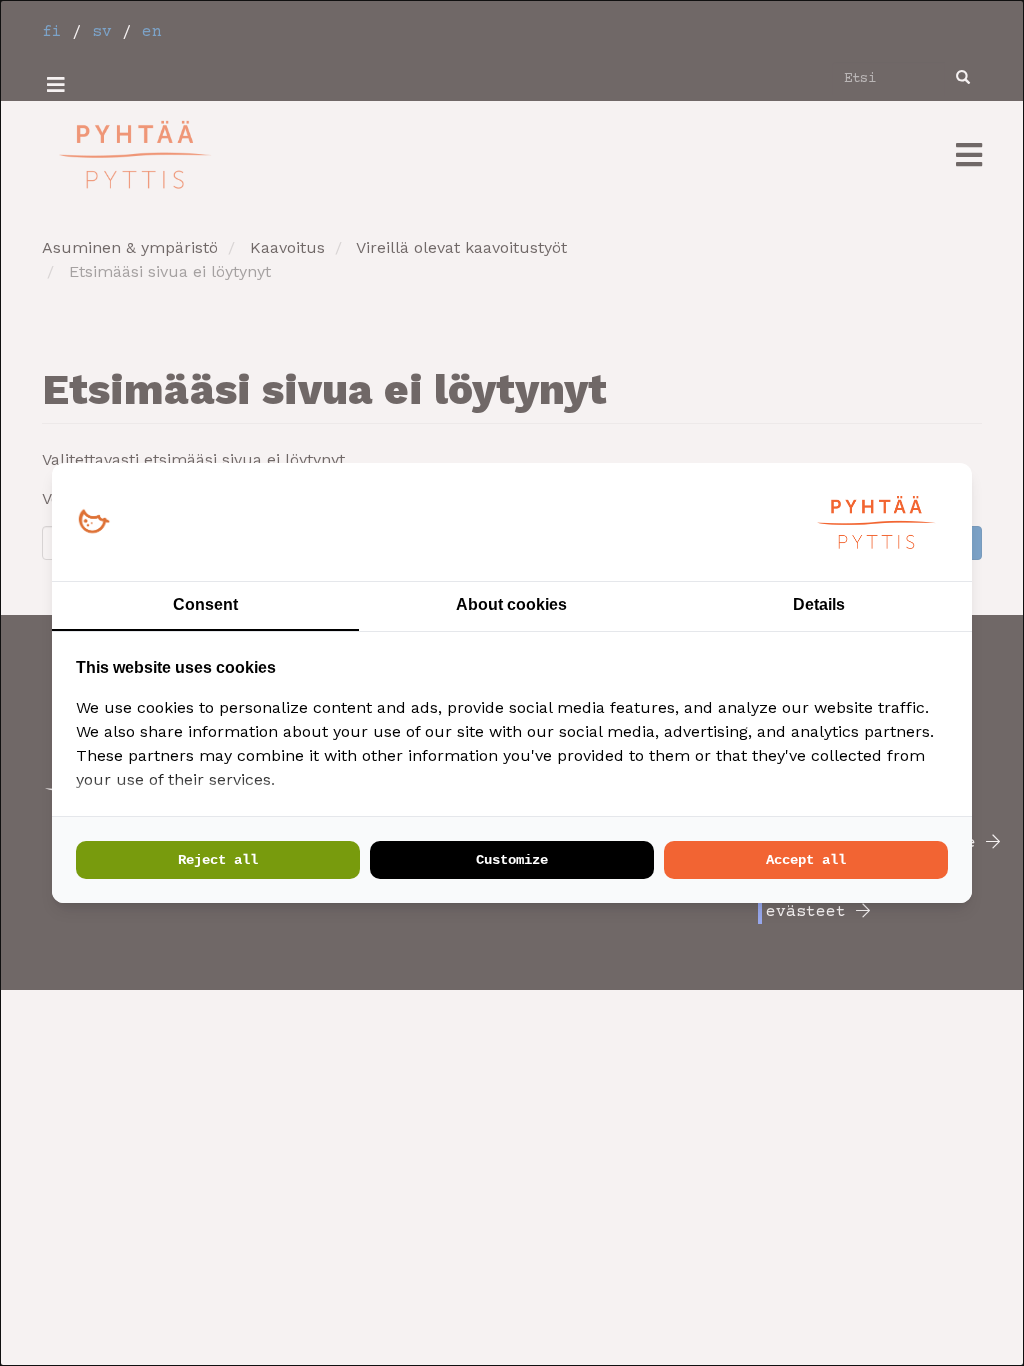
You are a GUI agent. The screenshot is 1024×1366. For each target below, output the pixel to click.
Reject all (218, 860)
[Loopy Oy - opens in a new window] (93, 522)
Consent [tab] (205, 604)
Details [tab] (819, 604)
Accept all (806, 860)
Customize (512, 860)
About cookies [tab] (511, 604)
